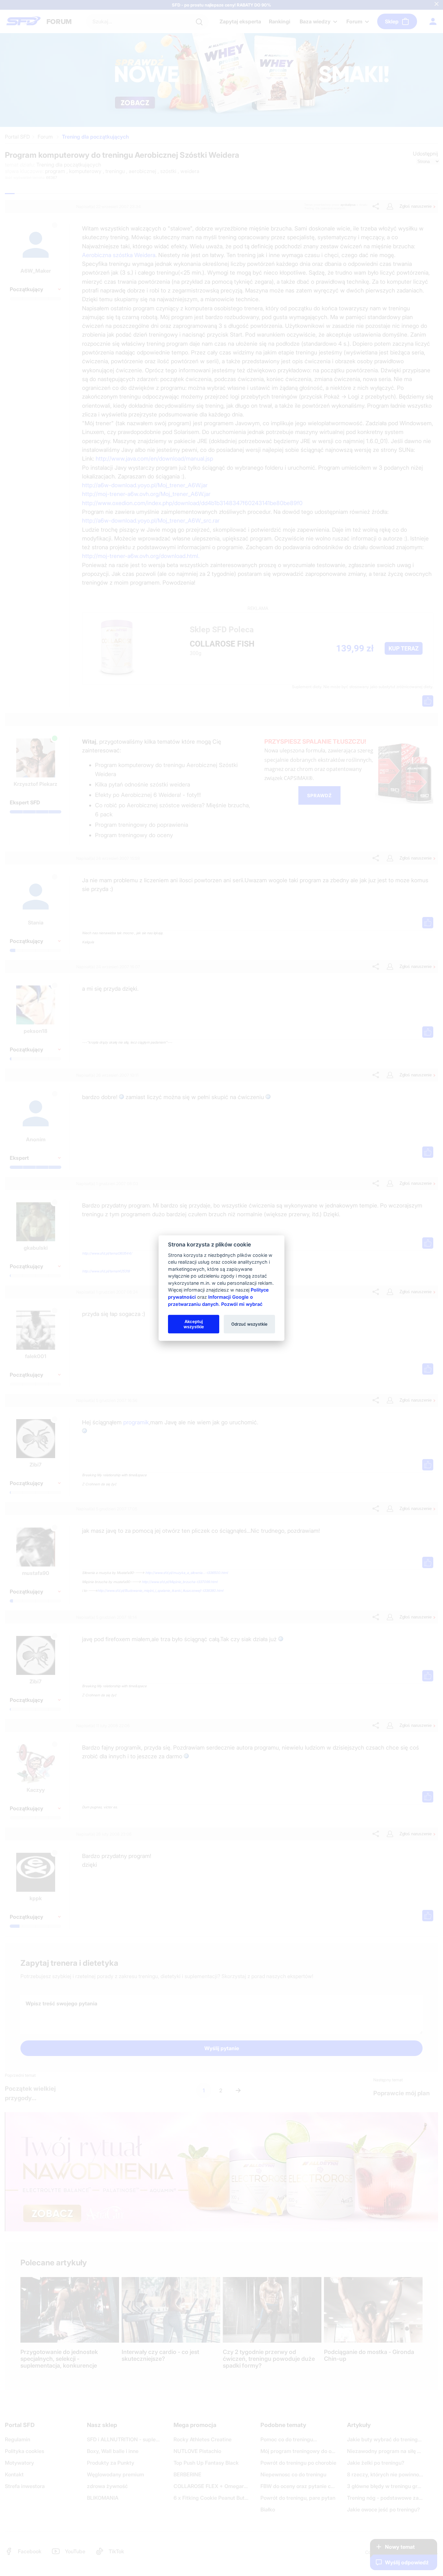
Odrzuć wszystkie (249, 1324)
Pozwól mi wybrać (242, 1304)
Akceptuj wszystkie (194, 1324)
